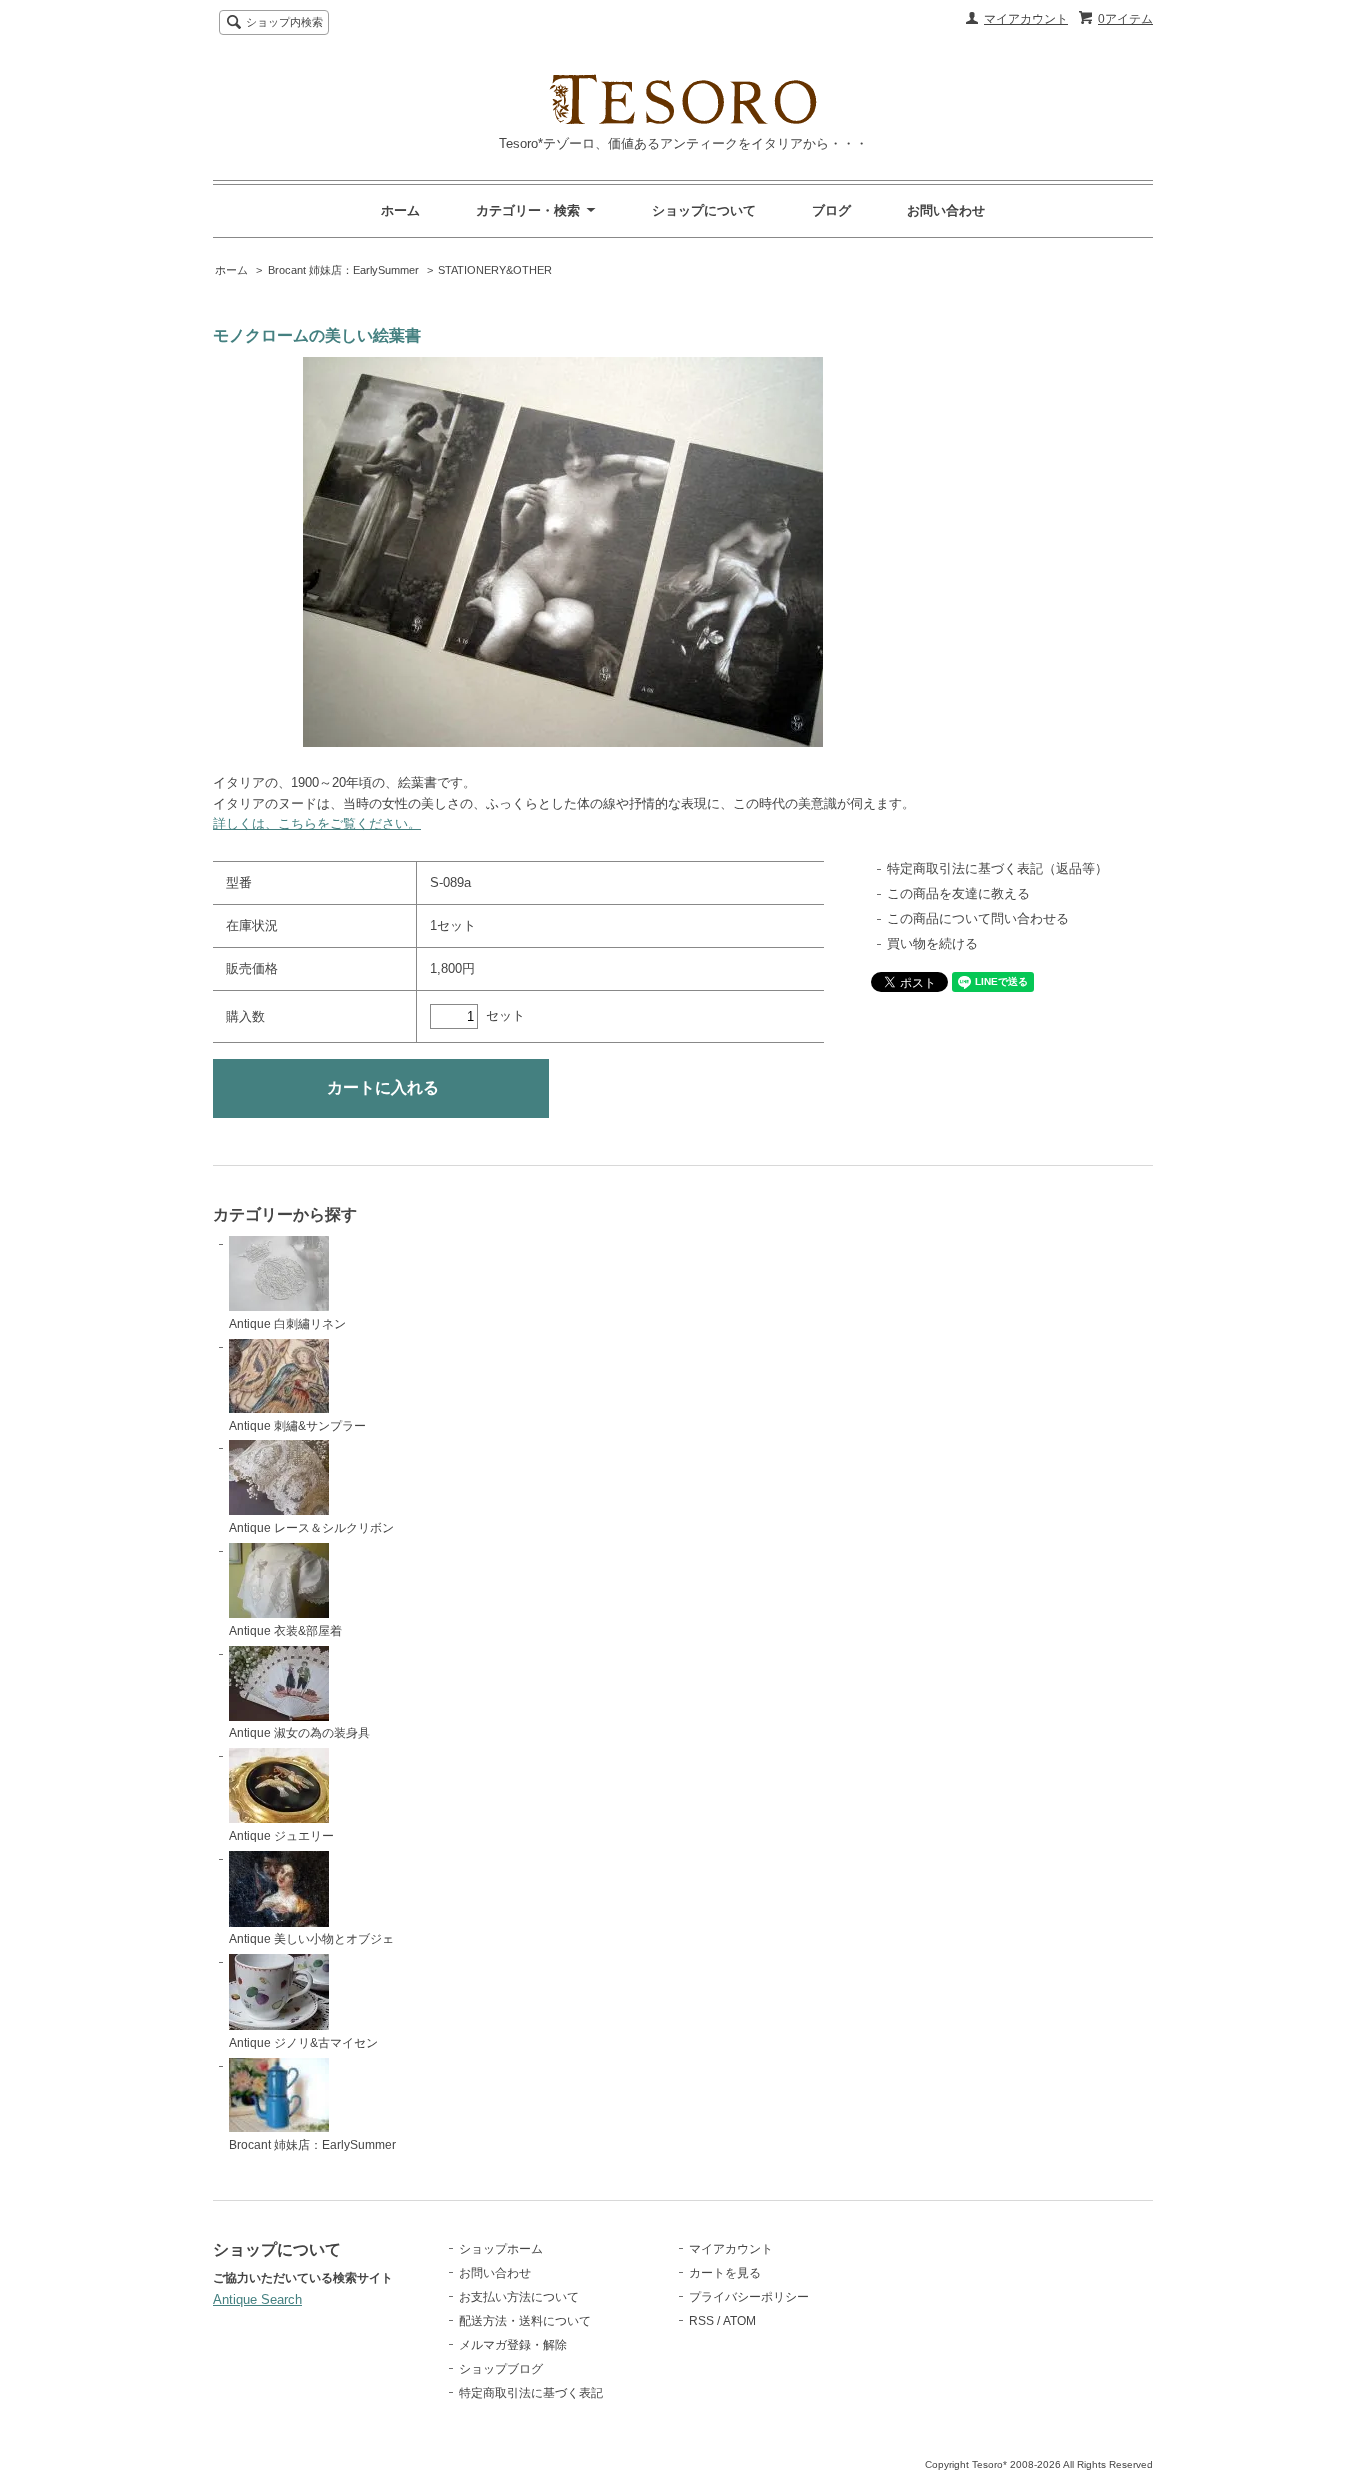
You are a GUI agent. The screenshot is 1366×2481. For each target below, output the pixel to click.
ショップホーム (501, 2249)
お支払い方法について (519, 2297)
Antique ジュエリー (281, 1836)
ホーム (400, 210)
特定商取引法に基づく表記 (531, 2393)
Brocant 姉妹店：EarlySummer (343, 270)
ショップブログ (501, 2369)
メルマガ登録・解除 (513, 2345)
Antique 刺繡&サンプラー (297, 1426)
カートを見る (725, 2273)
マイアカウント (1026, 19)
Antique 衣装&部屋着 (285, 1631)
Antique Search (257, 2299)
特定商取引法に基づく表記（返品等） (997, 868)
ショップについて (704, 210)
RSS (701, 2321)
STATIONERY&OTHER (495, 270)
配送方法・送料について (525, 2321)
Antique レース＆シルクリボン (311, 1528)
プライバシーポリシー (749, 2297)
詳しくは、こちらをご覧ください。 (317, 823)
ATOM (739, 2321)
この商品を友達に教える (958, 893)
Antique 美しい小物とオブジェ (311, 1939)
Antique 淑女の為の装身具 (299, 1733)
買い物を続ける (932, 943)
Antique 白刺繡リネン (287, 1324)
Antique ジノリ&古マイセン (303, 2043)
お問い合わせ (946, 210)
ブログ (831, 210)
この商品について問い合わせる (978, 918)
